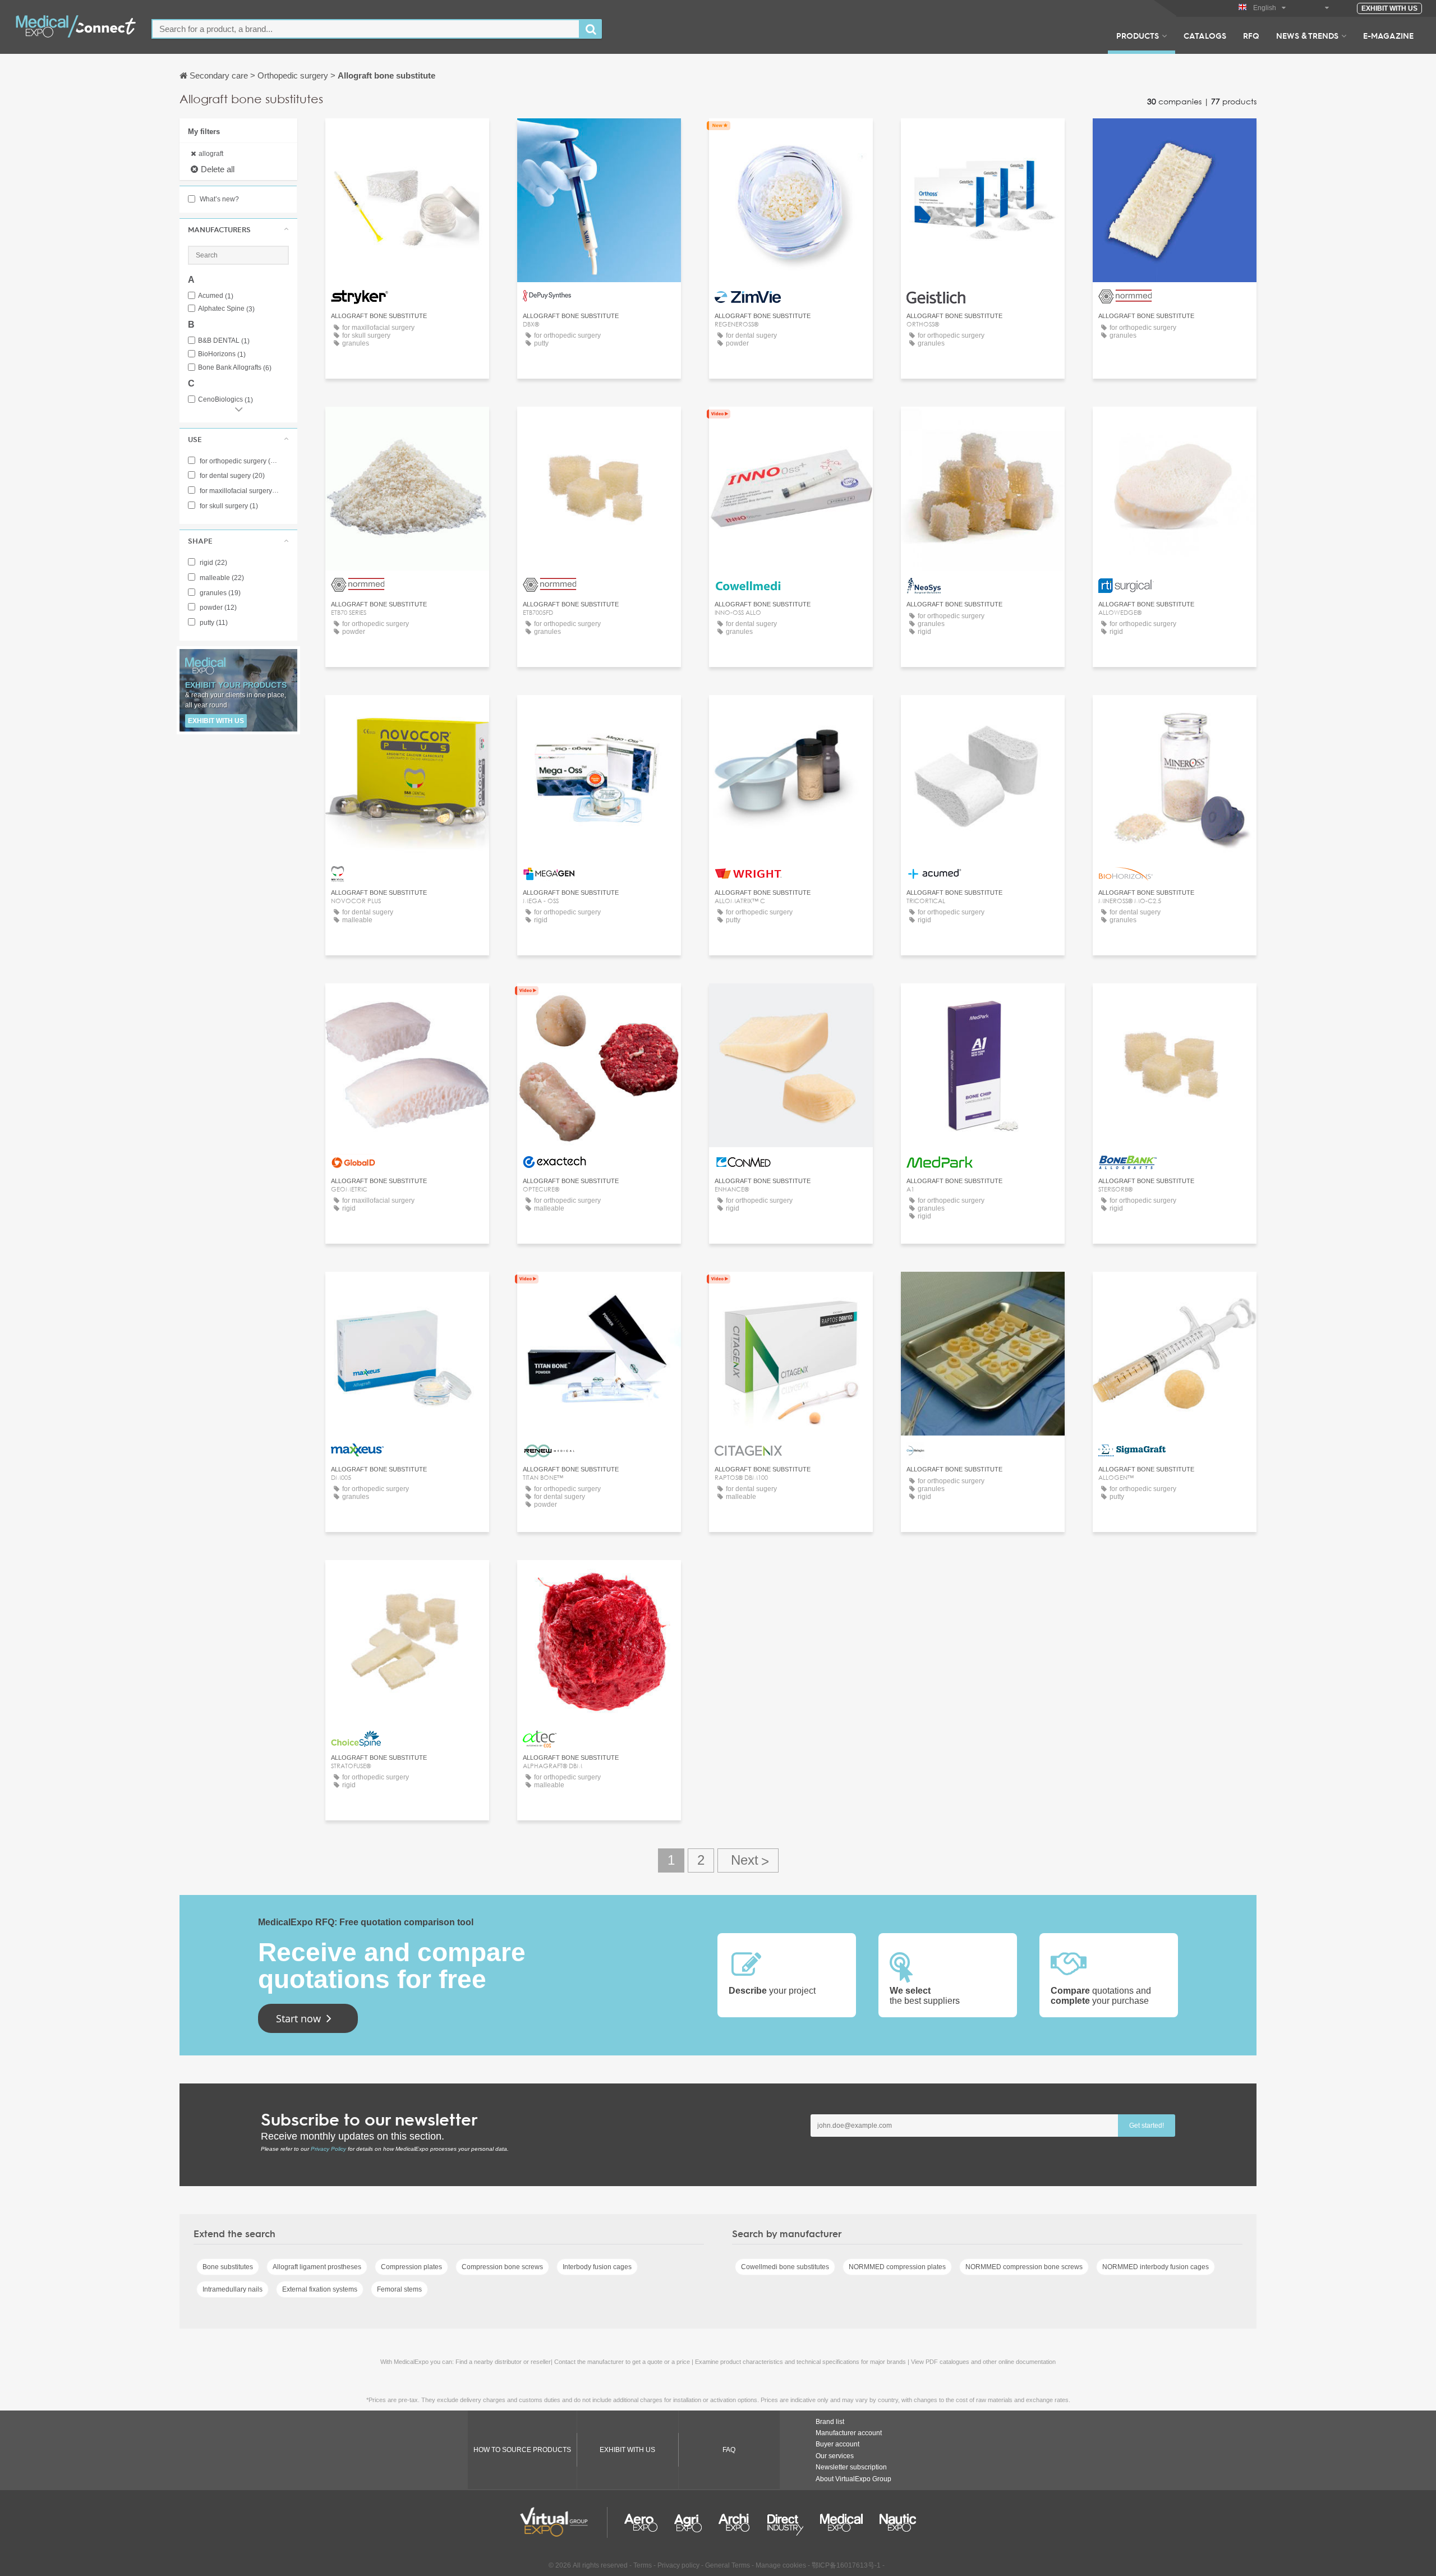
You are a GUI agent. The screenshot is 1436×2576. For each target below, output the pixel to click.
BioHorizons (222, 354)
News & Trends (1307, 35)
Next (748, 1860)
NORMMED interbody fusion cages (1156, 2267)
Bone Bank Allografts (235, 368)
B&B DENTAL (224, 341)
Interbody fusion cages (597, 2267)
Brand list (830, 2422)
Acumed (216, 296)
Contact (408, 137)
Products (1138, 35)
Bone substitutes (228, 2267)
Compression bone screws (502, 2267)
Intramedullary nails (233, 2289)
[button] (238, 229)
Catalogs (1205, 35)
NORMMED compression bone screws (1024, 2267)
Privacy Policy (328, 2149)
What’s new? (218, 199)
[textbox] (366, 29)
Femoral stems (399, 2289)
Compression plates (411, 2267)
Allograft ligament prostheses (317, 2267)
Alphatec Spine (226, 309)
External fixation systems (320, 2289)
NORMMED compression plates (897, 2267)
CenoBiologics (225, 400)
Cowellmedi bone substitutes (785, 2267)
